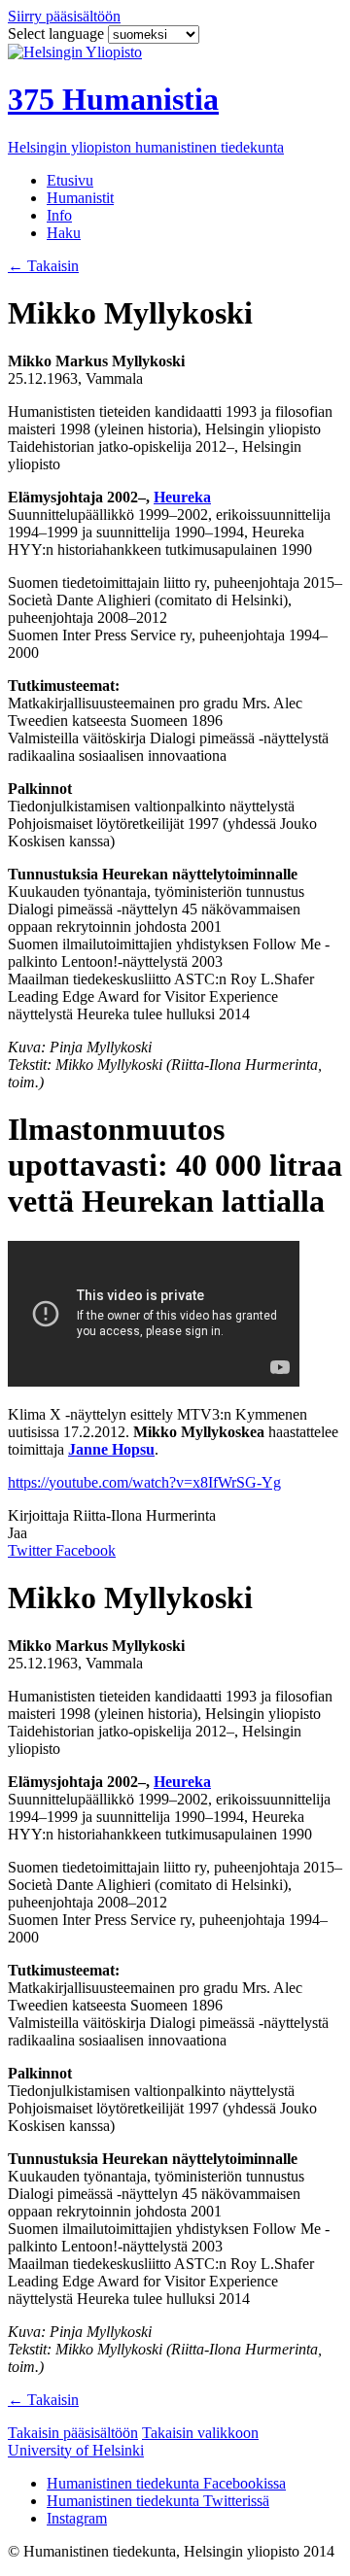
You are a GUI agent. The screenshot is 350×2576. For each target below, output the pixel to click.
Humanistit (80, 198)
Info (59, 215)
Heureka (182, 497)
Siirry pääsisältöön (64, 16)
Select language (58, 34)
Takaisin (43, 266)
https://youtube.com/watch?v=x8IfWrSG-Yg (144, 1482)
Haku (64, 233)
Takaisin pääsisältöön (73, 2433)
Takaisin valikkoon (200, 2433)
